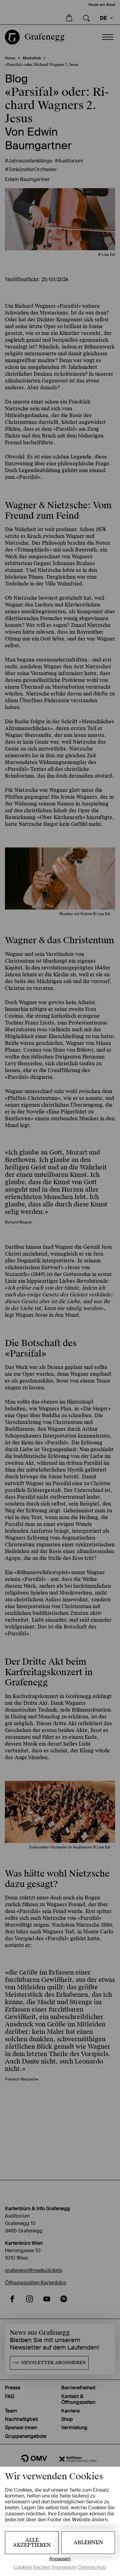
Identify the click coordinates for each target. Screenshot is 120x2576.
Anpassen (60, 2559)
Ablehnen (88, 2542)
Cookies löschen (32, 2567)
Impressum (64, 2567)
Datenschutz (92, 2567)
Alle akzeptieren (32, 2542)
